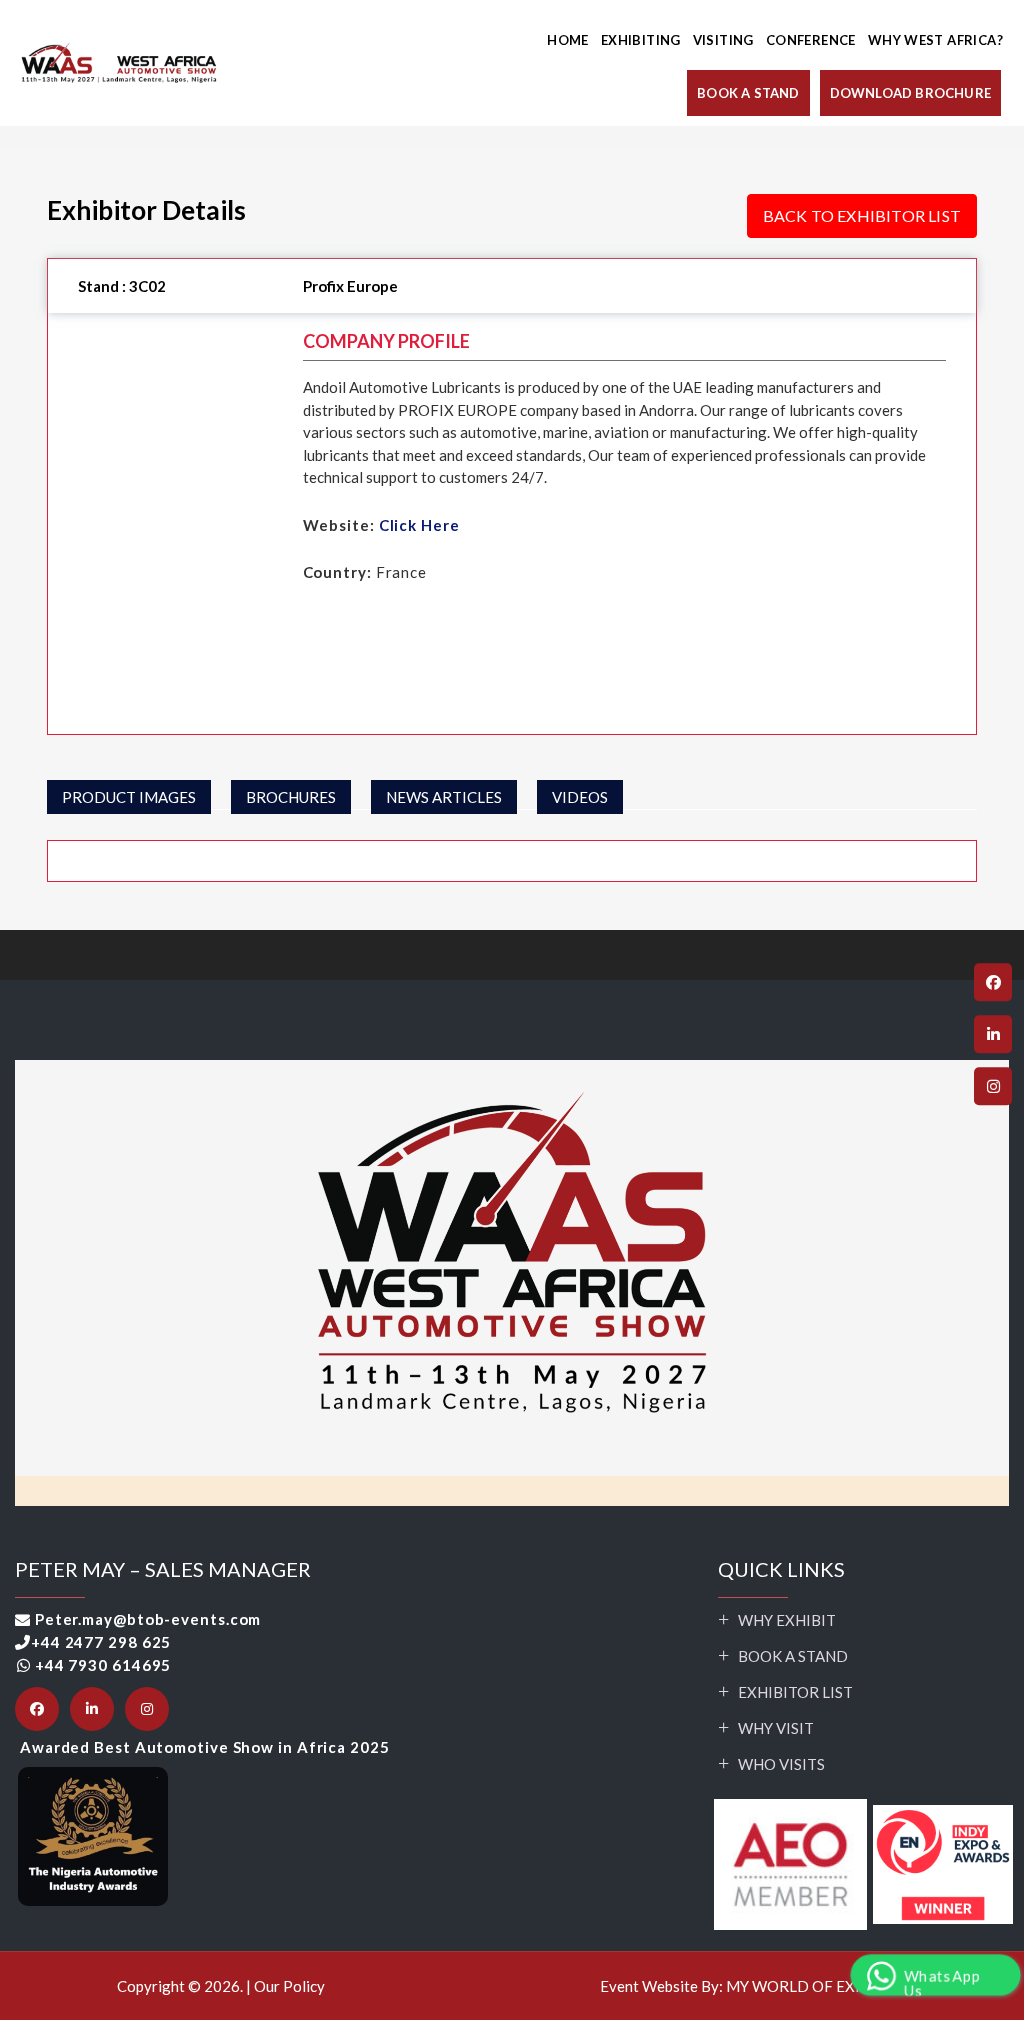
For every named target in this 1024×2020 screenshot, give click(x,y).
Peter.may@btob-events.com (148, 1619)
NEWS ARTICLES (444, 797)
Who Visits (781, 1764)
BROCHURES (291, 797)
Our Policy (289, 1986)
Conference (811, 40)
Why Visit (776, 1728)
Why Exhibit (787, 1620)
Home (568, 40)
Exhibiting (641, 40)
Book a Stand (793, 1656)
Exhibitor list (795, 1692)
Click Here (419, 525)
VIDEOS (580, 797)
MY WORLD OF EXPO (801, 1986)
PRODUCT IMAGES (129, 797)
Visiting (723, 40)
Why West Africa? (935, 40)
